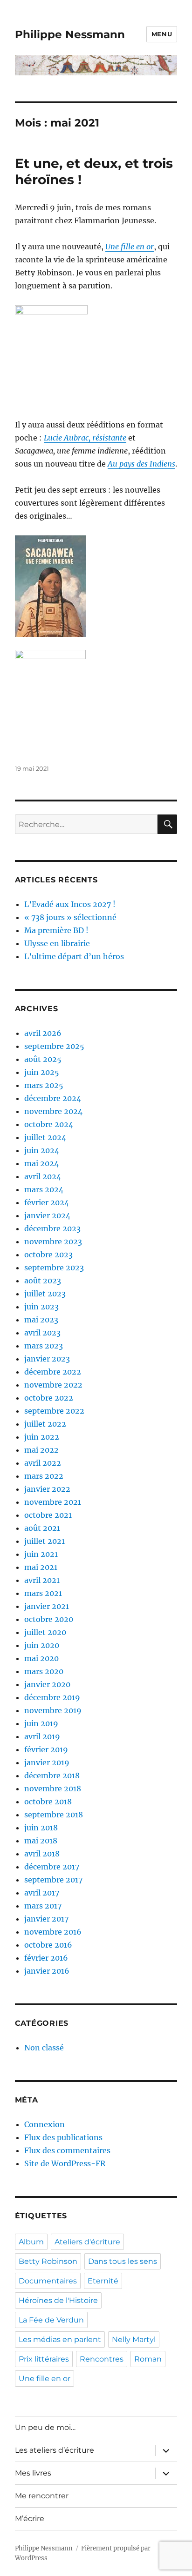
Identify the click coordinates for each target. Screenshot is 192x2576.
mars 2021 (43, 1593)
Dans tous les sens (123, 2261)
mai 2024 (41, 1163)
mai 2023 (41, 1320)
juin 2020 (42, 1645)
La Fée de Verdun (51, 2320)
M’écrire (30, 2519)
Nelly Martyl (134, 2339)
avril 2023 (42, 1333)
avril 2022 (43, 1463)
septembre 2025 (54, 1046)
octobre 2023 (48, 1255)
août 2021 (42, 1528)
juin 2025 (42, 1072)
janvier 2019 (47, 1762)
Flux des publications (63, 2137)
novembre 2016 (53, 1932)
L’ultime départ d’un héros (74, 956)
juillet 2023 (45, 1294)
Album (31, 2242)
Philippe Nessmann (70, 34)
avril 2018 (42, 1854)
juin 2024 (42, 1150)
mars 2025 (44, 1085)
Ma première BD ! (56, 930)
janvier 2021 (47, 1606)
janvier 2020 (47, 1684)
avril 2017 (42, 1893)
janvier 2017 (46, 1919)
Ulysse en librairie (57, 943)
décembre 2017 (52, 1867)
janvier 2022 (47, 1489)
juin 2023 (41, 1307)
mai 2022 (41, 1450)
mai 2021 (41, 1567)
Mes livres (33, 2473)
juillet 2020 (45, 1632)
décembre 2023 (52, 1228)
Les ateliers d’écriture (55, 2450)
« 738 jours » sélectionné (70, 917)
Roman (148, 2359)
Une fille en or (130, 247)
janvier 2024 (47, 1215)
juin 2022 (42, 1437)
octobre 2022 (49, 1398)
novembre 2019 (53, 1710)
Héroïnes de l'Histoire (58, 2300)
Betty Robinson (48, 2261)
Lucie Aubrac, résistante (85, 438)
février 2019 (46, 1749)
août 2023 (43, 1281)
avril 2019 (42, 1736)
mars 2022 (44, 1476)
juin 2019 (41, 1723)
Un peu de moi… (45, 2427)
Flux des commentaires (67, 2150)
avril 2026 (43, 1033)
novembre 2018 (53, 1789)
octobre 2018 (48, 1802)
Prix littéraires (44, 2359)
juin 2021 (41, 1554)
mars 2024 (44, 1189)
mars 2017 (43, 1906)
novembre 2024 (53, 1111)
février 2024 (47, 1202)
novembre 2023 (53, 1241)
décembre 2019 (52, 1697)
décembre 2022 (53, 1372)
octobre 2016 (48, 1945)
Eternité (103, 2281)
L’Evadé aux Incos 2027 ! (70, 904)
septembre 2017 (53, 1880)
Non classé (44, 2048)
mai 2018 (41, 1841)
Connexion (45, 2124)
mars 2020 (44, 1671)
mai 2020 (41, 1658)
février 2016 (46, 1958)
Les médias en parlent (60, 2339)
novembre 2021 (53, 1502)
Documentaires (48, 2281)
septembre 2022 (54, 1411)
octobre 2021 (48, 1515)
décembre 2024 (53, 1098)
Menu (162, 34)
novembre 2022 (53, 1385)
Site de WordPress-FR (65, 2163)
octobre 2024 (49, 1124)
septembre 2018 (54, 1815)
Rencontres (102, 2359)
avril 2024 (43, 1176)
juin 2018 (41, 1828)
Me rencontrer (42, 2496)
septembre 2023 (54, 1268)
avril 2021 (42, 1580)
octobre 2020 (49, 1619)
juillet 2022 (45, 1424)
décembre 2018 (52, 1775)
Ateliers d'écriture (87, 2242)
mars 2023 (44, 1346)
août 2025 (43, 1059)
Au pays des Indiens (141, 464)
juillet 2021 (45, 1541)
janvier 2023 (47, 1359)
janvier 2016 (47, 1971)
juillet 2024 (45, 1137)
